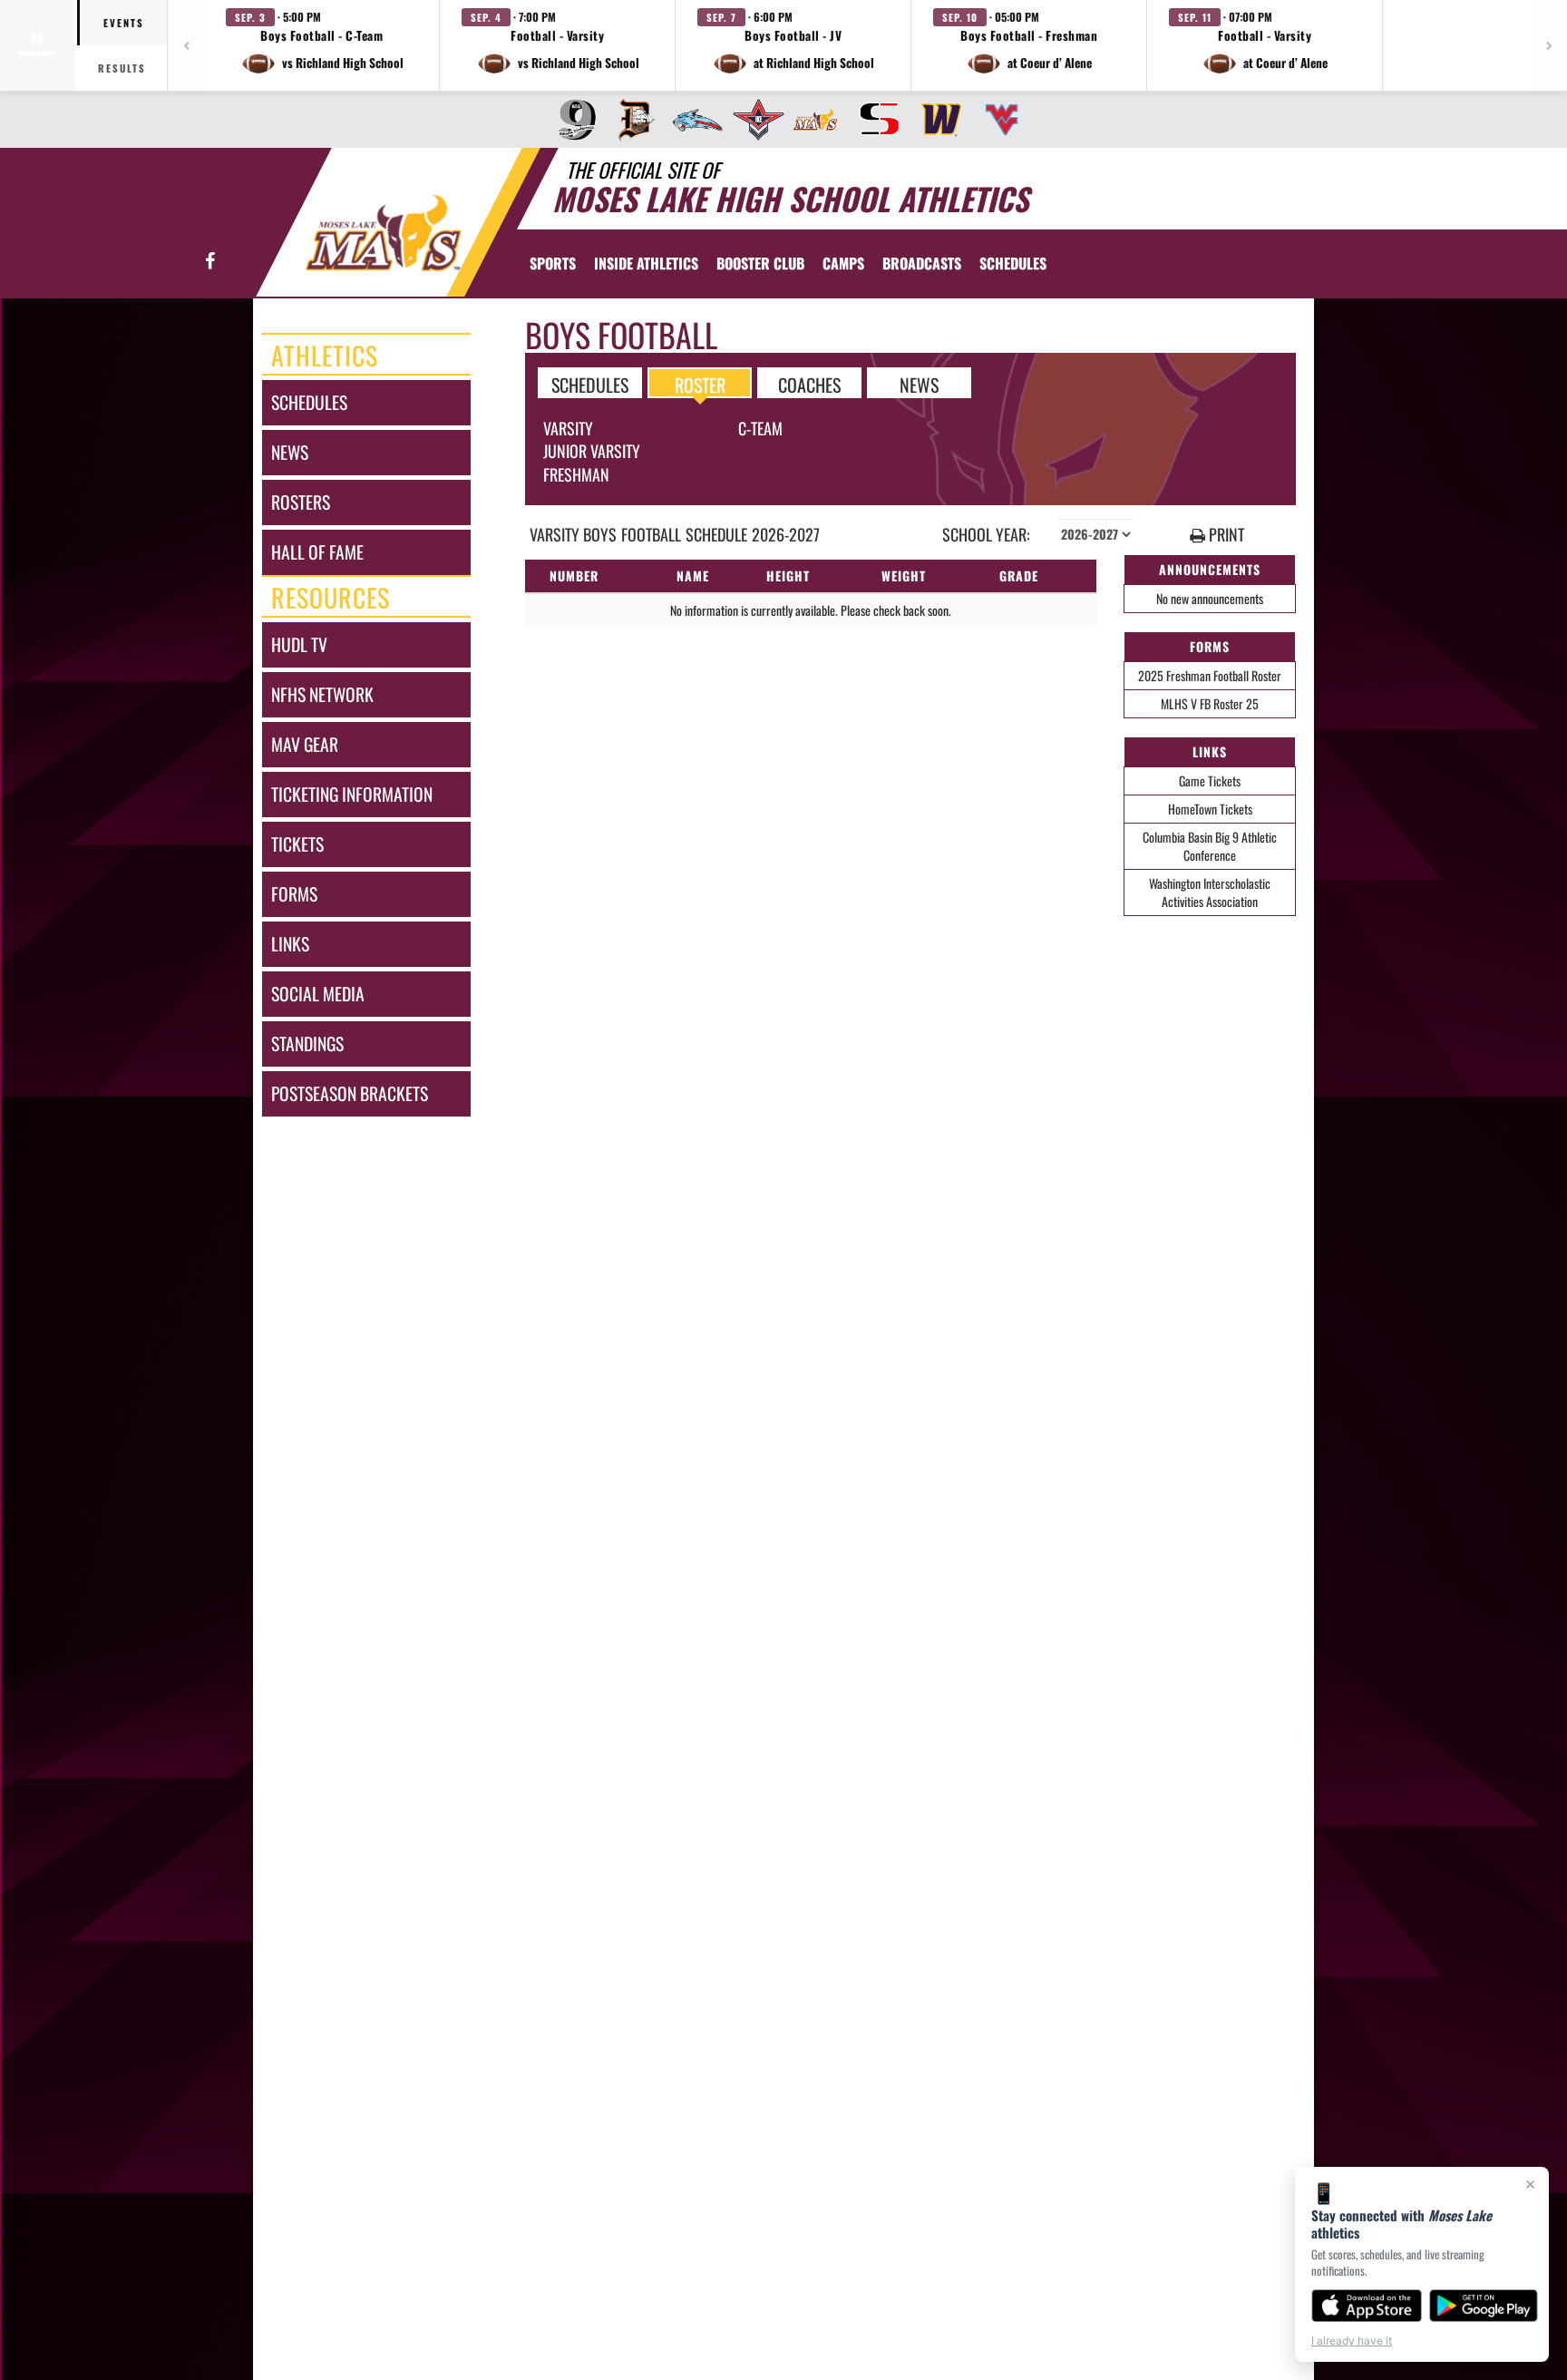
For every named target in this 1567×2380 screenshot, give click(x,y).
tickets (297, 844)
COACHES (809, 384)
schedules (309, 402)
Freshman (576, 474)
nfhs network (322, 694)
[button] (322, 45)
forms (294, 894)
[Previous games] (186, 45)
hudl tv (299, 644)
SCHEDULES (590, 384)
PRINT (1225, 535)
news (290, 452)
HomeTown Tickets (1210, 809)
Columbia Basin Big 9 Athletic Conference (1210, 846)
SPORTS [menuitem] (553, 263)
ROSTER (700, 384)
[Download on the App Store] (1367, 2306)
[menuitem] (571, 120)
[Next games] (1549, 45)
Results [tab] (122, 68)
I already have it (1352, 2341)
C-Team (760, 428)
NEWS (919, 384)
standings (307, 1044)
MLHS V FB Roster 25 (1210, 703)
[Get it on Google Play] (1484, 2306)
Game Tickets (1210, 780)
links (290, 944)
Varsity (568, 428)
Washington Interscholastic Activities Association (1210, 892)
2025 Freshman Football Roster (1210, 675)
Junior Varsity (592, 451)
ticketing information (352, 794)
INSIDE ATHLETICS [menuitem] (646, 263)
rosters (301, 502)
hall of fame (317, 552)
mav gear (305, 744)
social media (318, 994)
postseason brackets (350, 1093)
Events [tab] (124, 23)
